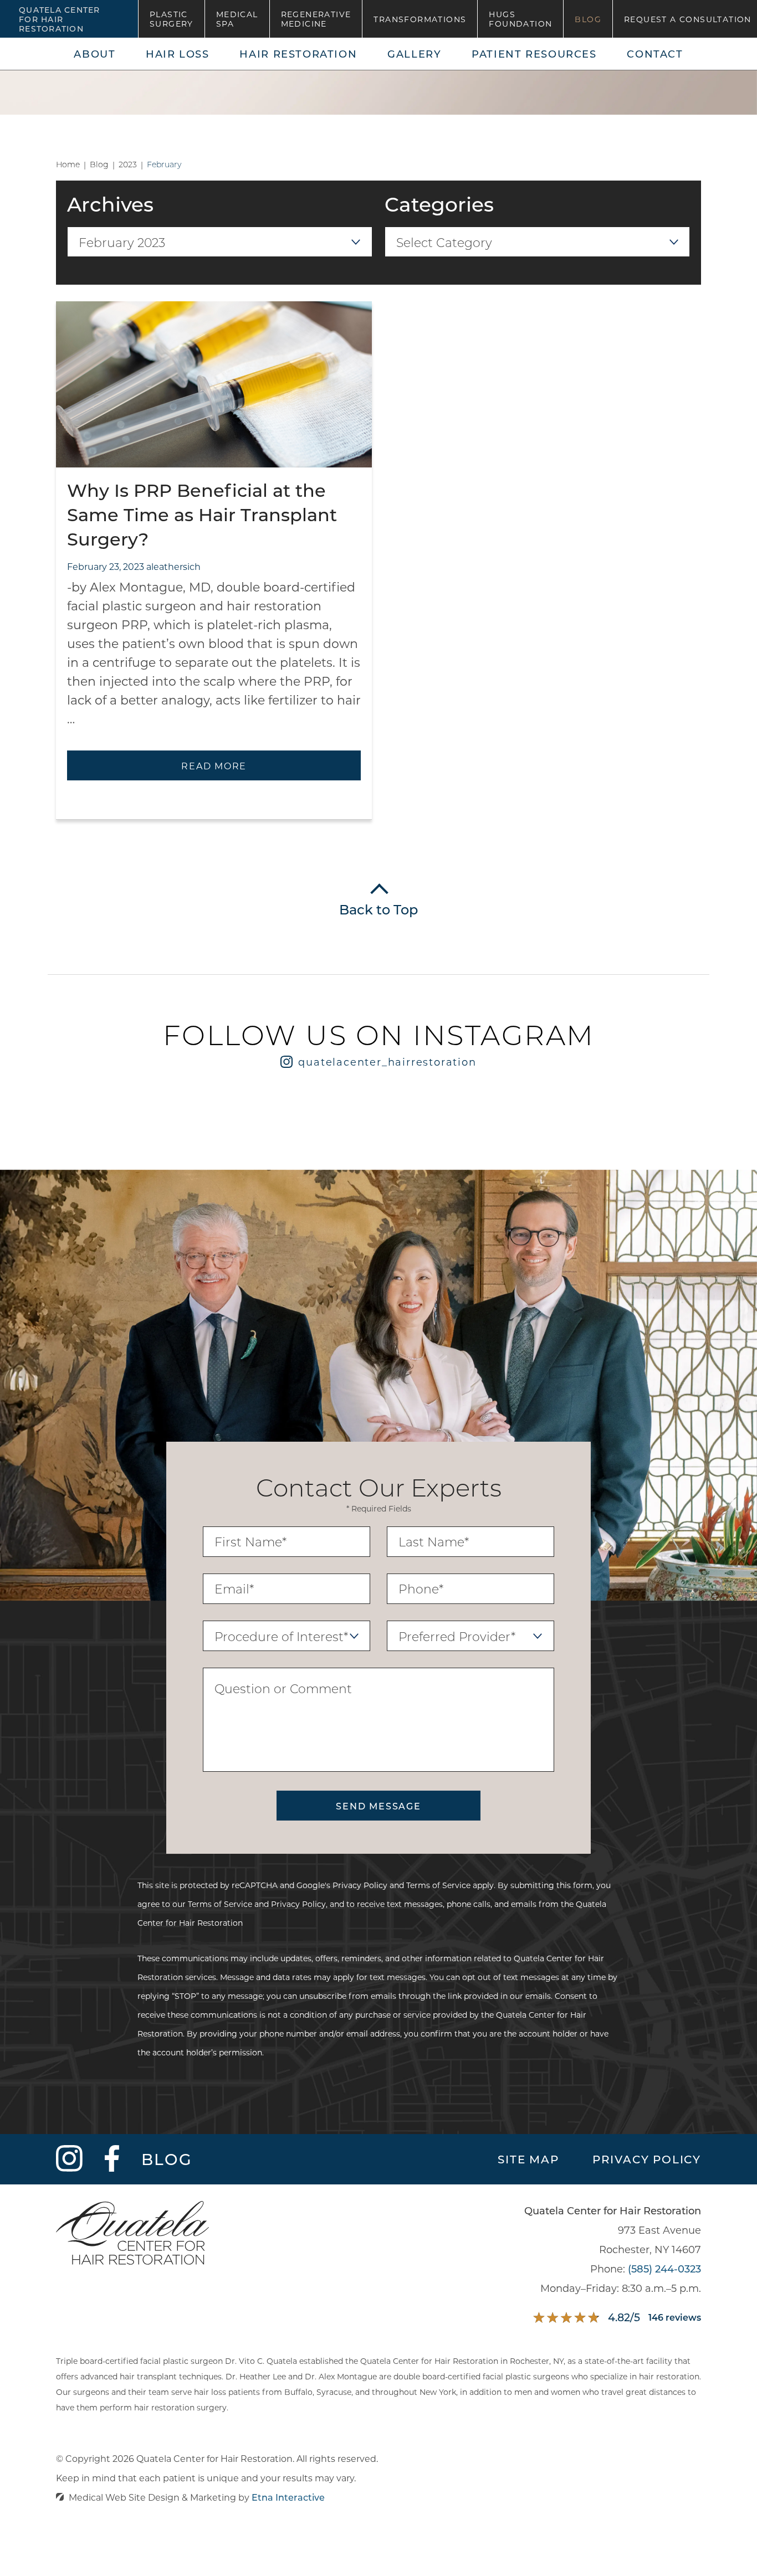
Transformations (420, 19)
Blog (588, 19)
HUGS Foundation (520, 19)
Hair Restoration (298, 54)
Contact (655, 54)
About (94, 54)
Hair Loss (178, 54)
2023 (128, 164)
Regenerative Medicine (316, 19)
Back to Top (378, 909)
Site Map (528, 2159)
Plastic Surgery (172, 19)
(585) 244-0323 (664, 2269)
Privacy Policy (360, 1885)
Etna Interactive (288, 2497)
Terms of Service (438, 1885)
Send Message (378, 1806)
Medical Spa (237, 19)
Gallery (414, 54)
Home (68, 164)
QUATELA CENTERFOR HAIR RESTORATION (60, 19)
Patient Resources (534, 54)
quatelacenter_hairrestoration (387, 1062)
